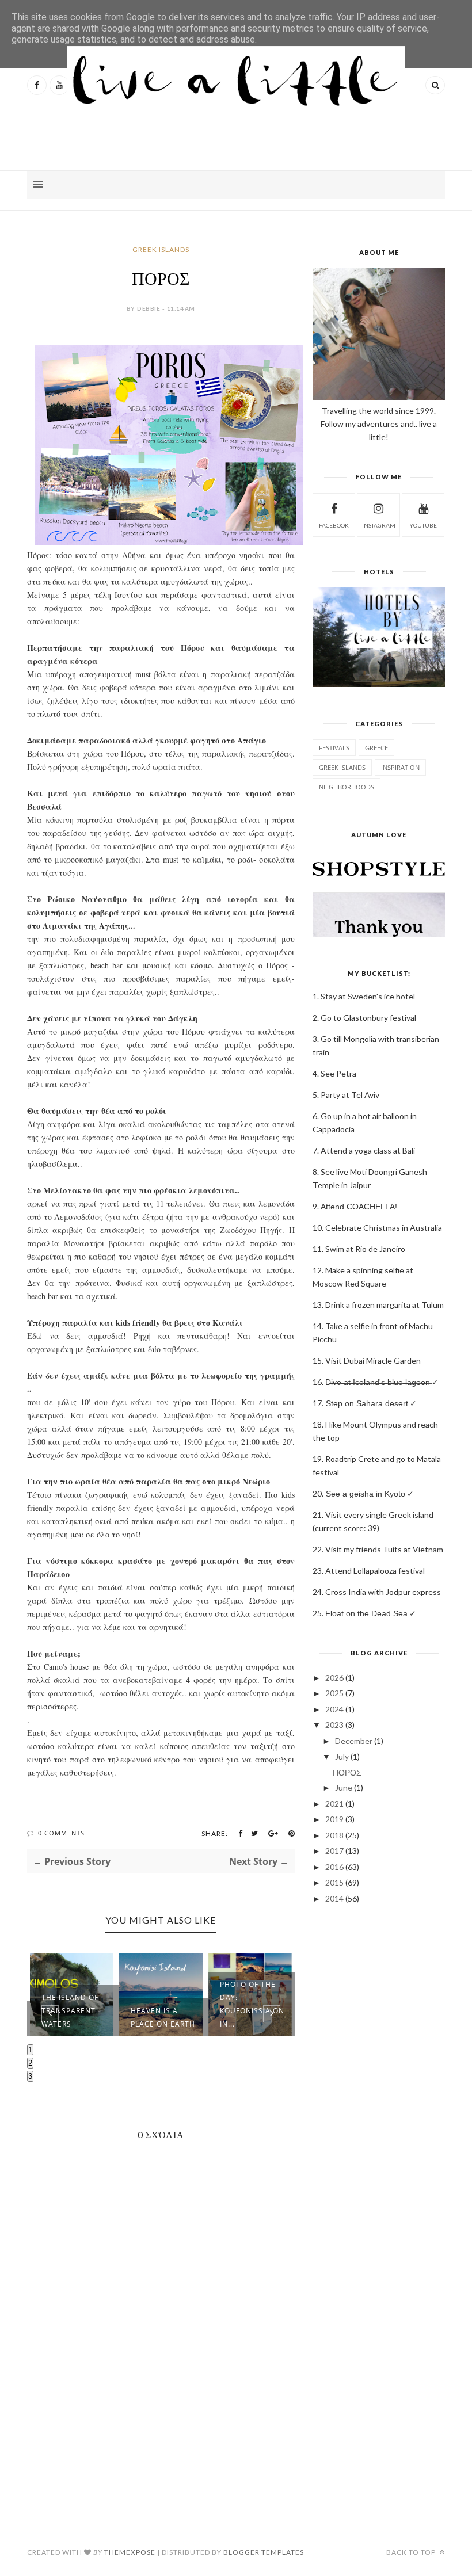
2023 (334, 1725)
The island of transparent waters (70, 2011)
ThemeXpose (130, 2552)
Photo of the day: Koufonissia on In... (252, 2004)
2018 (334, 1835)
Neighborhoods (347, 787)
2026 (334, 1678)
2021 (334, 1804)
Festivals (334, 748)
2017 (334, 1851)
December (354, 1741)
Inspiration (400, 767)
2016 (334, 1867)
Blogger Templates (264, 2552)
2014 (334, 1898)
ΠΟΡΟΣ (347, 1772)
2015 (334, 1882)
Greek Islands (161, 249)
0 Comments (61, 1833)
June (344, 1787)
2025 (334, 1693)
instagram (379, 525)
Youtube (423, 525)
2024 (334, 1709)
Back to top (412, 2552)
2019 (334, 1819)
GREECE (376, 748)
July (342, 1756)
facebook (334, 525)
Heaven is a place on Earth (163, 2017)
